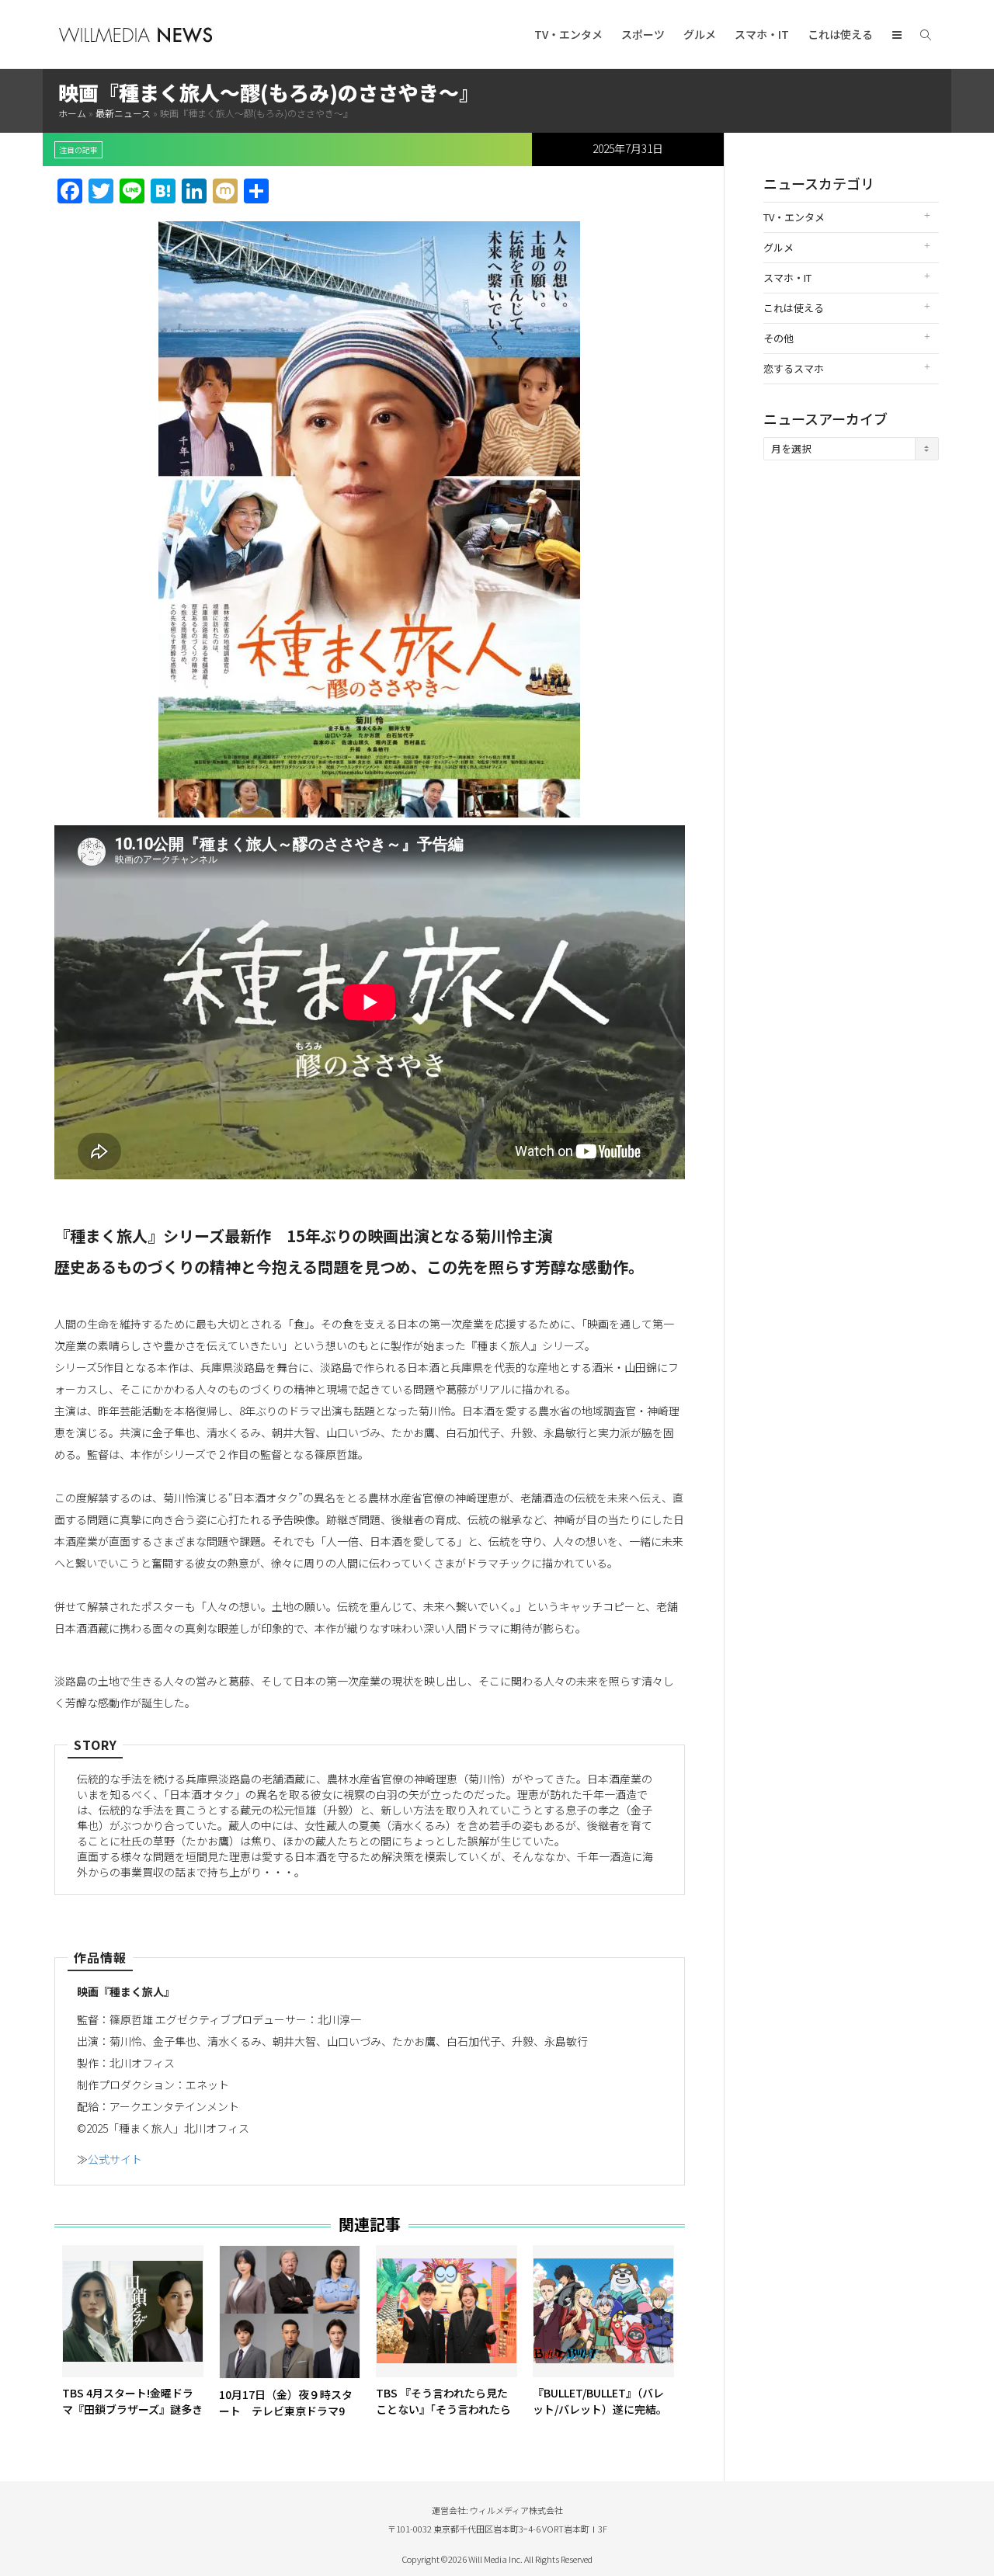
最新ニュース (123, 113)
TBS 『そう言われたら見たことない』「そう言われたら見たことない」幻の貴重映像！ (443, 2417)
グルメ (700, 34)
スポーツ (643, 34)
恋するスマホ (794, 368)
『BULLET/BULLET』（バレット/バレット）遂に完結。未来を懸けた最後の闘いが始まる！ (603, 2417)
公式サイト (115, 2159)
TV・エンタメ (568, 34)
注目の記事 (78, 150)
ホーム (72, 113)
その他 (779, 338)
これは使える (840, 34)
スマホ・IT (762, 34)
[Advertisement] (852, 717)
